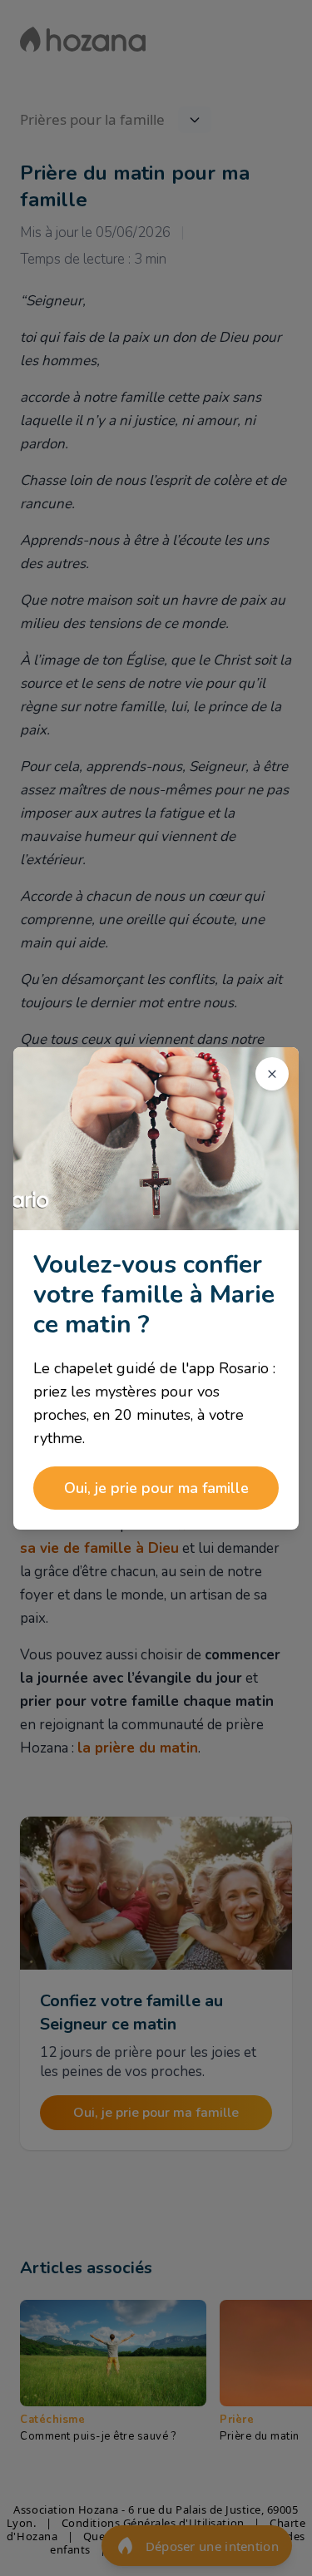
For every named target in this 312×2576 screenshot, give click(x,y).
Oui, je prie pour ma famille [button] (156, 1488)
